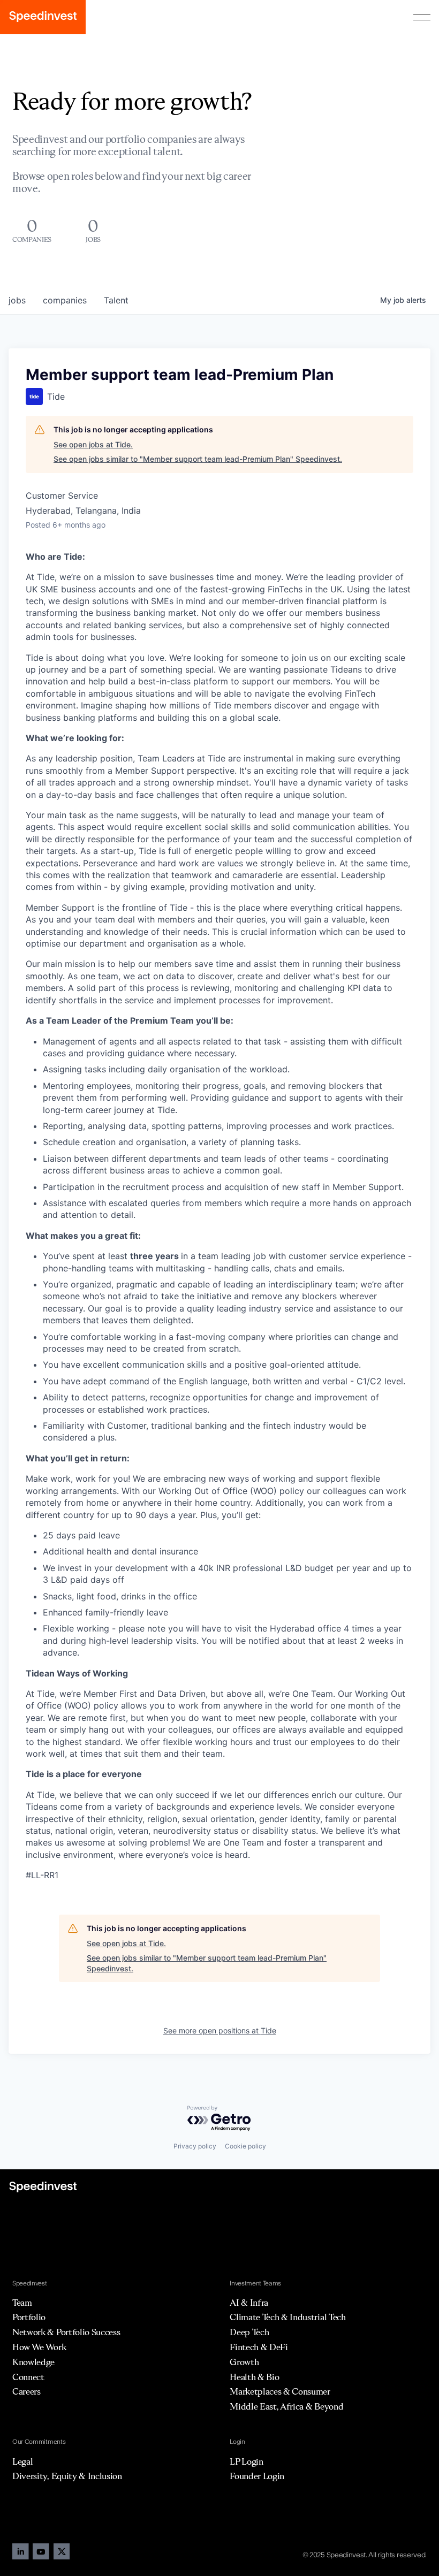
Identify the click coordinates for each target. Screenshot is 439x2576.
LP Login (246, 2461)
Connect (28, 2377)
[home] (43, 17)
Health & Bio (254, 2377)
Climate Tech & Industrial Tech (287, 2317)
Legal (22, 2461)
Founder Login (257, 2476)
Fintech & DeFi (259, 2347)
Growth (244, 2362)
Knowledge (33, 2362)
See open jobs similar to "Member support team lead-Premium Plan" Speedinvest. (198, 459)
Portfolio (29, 2317)
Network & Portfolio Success (66, 2332)
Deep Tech (249, 2332)
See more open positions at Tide (220, 2030)
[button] (422, 17)
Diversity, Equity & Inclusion (67, 2476)
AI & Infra (249, 2303)
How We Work (39, 2347)
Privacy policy (195, 2146)
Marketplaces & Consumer (280, 2391)
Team (22, 2303)
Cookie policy (245, 2146)
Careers (27, 2391)
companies (65, 300)
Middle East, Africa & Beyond (286, 2406)
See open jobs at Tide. (93, 444)
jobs (17, 300)
